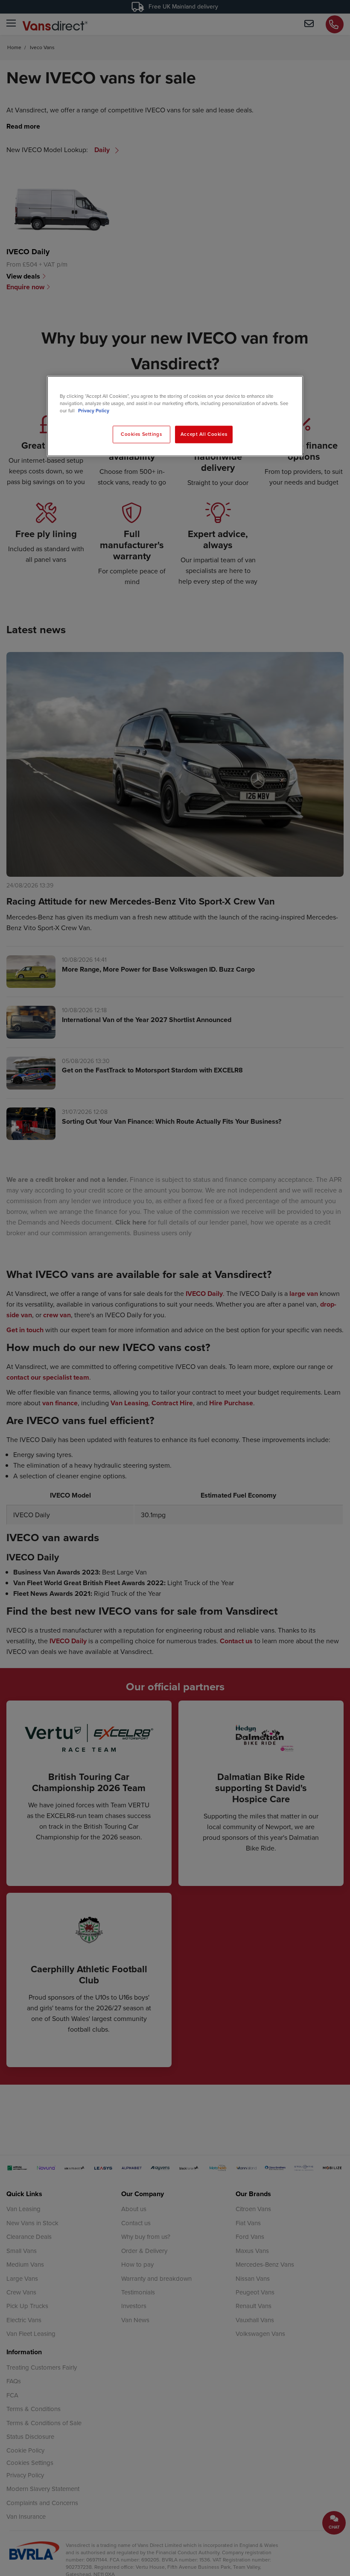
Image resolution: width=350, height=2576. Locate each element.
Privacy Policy (94, 411)
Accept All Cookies (204, 434)
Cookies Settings (141, 434)
